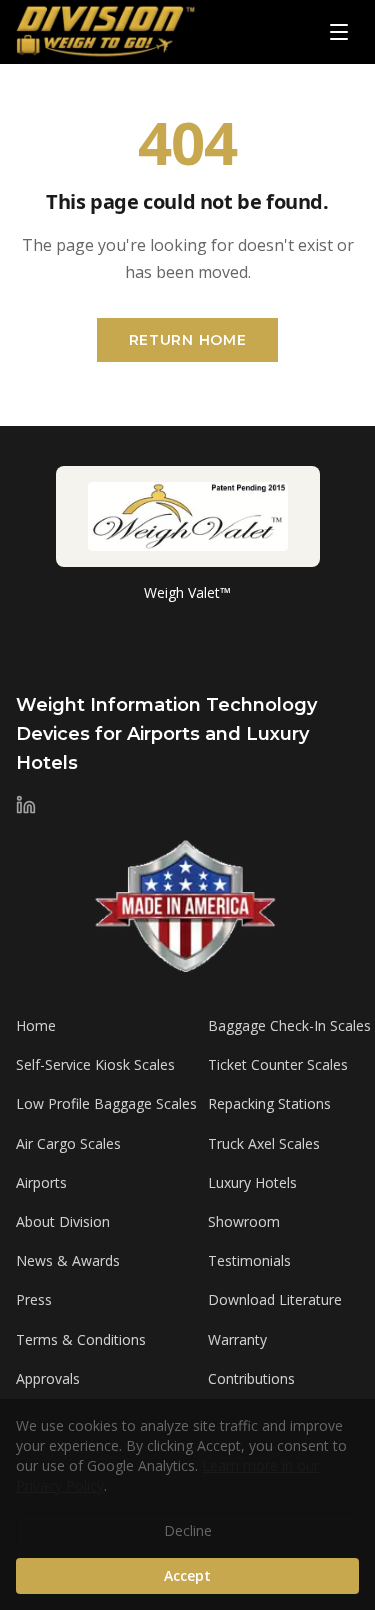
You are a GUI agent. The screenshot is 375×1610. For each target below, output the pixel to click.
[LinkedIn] (26, 805)
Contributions (251, 1378)
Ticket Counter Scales (278, 1064)
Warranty (237, 1339)
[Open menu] (339, 32)
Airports (41, 1182)
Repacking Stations (269, 1103)
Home (36, 1025)
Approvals (48, 1378)
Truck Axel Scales (264, 1143)
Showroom (244, 1221)
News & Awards (68, 1260)
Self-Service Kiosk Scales (95, 1064)
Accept (187, 1575)
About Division (63, 1221)
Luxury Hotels (252, 1182)
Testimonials (249, 1260)
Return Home (188, 340)
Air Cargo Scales (68, 1143)
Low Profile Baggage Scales (106, 1103)
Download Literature (275, 1299)
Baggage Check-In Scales (289, 1025)
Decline (188, 1530)
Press (34, 1299)
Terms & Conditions (81, 1339)
